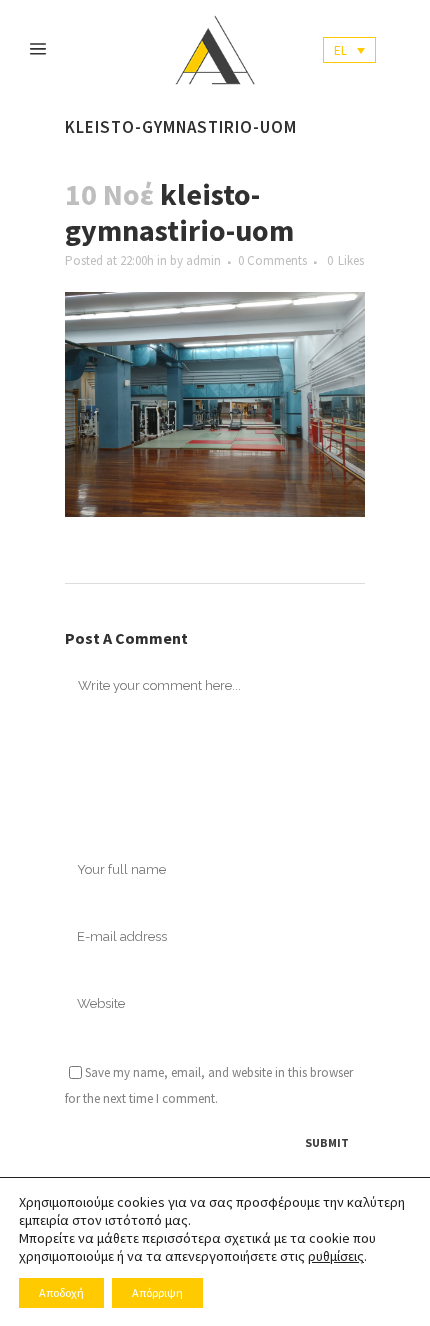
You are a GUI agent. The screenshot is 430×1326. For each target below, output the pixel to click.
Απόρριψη (157, 1292)
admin (203, 260)
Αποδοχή (61, 1292)
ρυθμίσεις (336, 1256)
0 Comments (272, 260)
